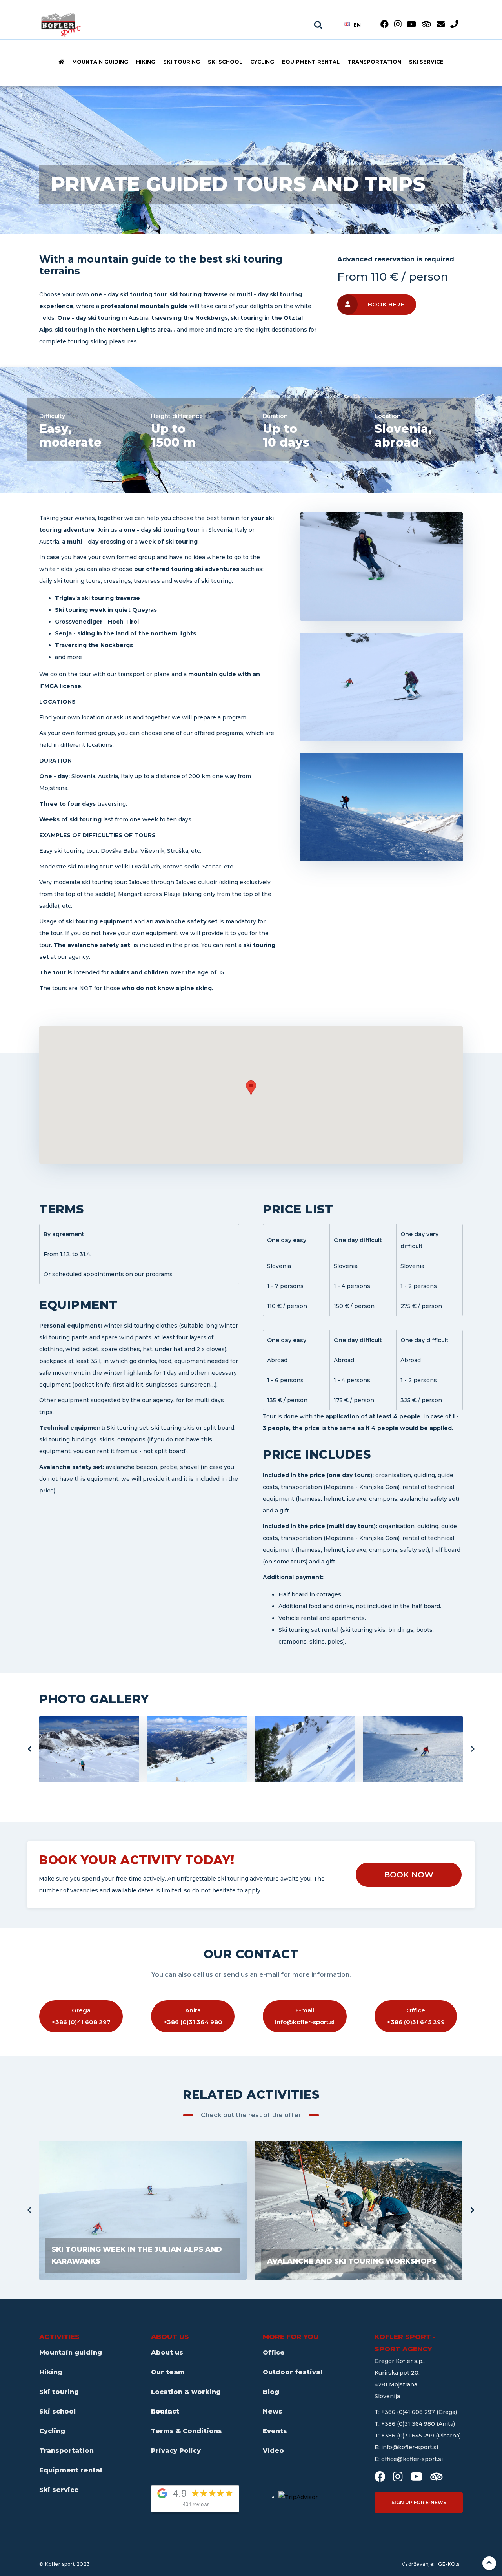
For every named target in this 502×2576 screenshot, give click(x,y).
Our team (168, 2372)
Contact (165, 2411)
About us (167, 2353)
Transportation (374, 62)
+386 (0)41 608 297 (409, 2412)
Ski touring (182, 62)
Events (275, 2431)
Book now (409, 1875)
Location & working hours (186, 2395)
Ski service (426, 62)
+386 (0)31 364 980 (409, 2424)
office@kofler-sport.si (412, 2459)
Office (274, 2353)
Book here (386, 304)
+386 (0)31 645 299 (408, 2436)
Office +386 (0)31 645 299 (416, 2016)
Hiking (146, 62)
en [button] (357, 24)
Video (273, 2451)
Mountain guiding (100, 62)
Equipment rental (311, 62)
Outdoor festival (293, 2372)
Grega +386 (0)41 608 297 (81, 2016)
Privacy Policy (176, 2451)
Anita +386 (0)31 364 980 (193, 2016)
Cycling (262, 62)
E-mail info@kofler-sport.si (305, 2016)
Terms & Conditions (186, 2431)
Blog (271, 2392)
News (273, 2411)
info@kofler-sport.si (410, 2447)
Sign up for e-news (419, 2502)
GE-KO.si (449, 2564)
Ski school (225, 62)
